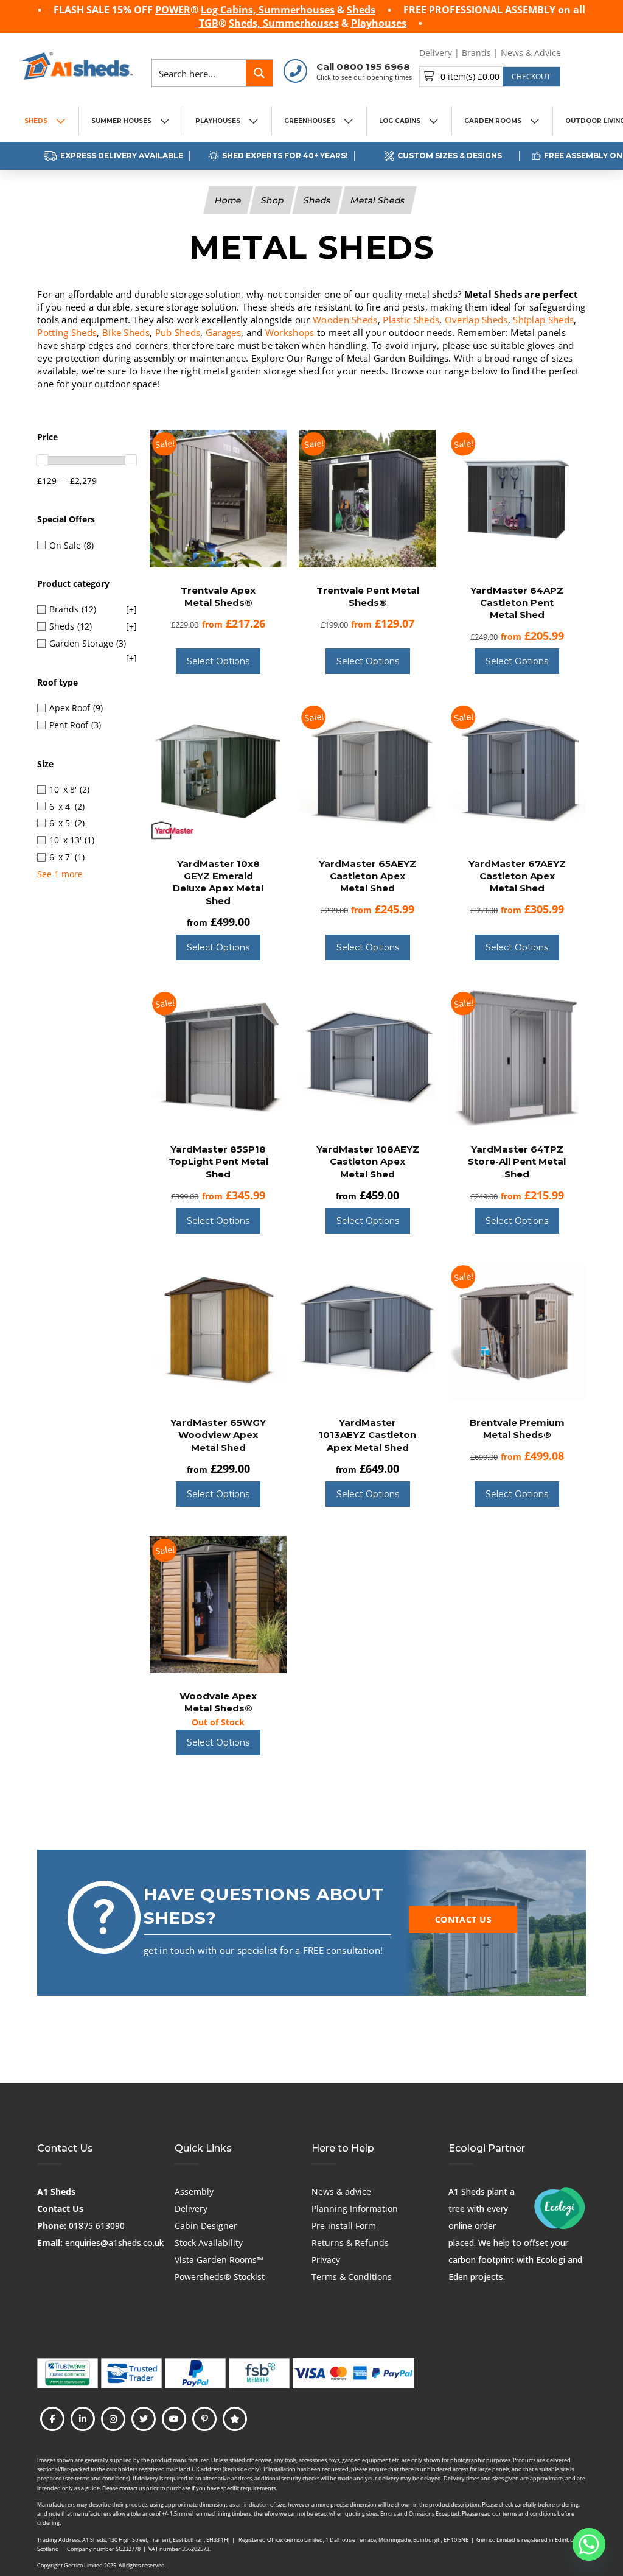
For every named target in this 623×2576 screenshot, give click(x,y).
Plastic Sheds (411, 320)
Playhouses (379, 23)
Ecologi (551, 2260)
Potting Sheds (67, 332)
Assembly (194, 2192)
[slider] (43, 460)
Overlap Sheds (476, 320)
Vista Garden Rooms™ (219, 2260)
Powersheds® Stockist (220, 2277)
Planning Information (355, 2209)
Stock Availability (209, 2243)
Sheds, (246, 23)
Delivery (436, 53)
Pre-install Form (344, 2226)
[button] (490, 77)
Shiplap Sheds (543, 320)
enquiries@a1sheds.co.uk (114, 2243)
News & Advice (531, 53)
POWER (173, 10)
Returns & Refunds (350, 2243)
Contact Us (60, 2209)
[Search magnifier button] (259, 73)
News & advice (341, 2192)
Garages (223, 332)
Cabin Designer (206, 2226)
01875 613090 (97, 2226)
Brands (476, 53)
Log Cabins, (230, 10)
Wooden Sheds (345, 320)
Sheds (361, 10)
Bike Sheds (126, 332)
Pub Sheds (178, 332)
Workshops (290, 332)
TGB (209, 23)
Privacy (326, 2260)
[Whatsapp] (589, 2544)
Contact (586, 53)
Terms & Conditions (352, 2277)
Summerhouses (297, 10)
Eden (458, 2277)
